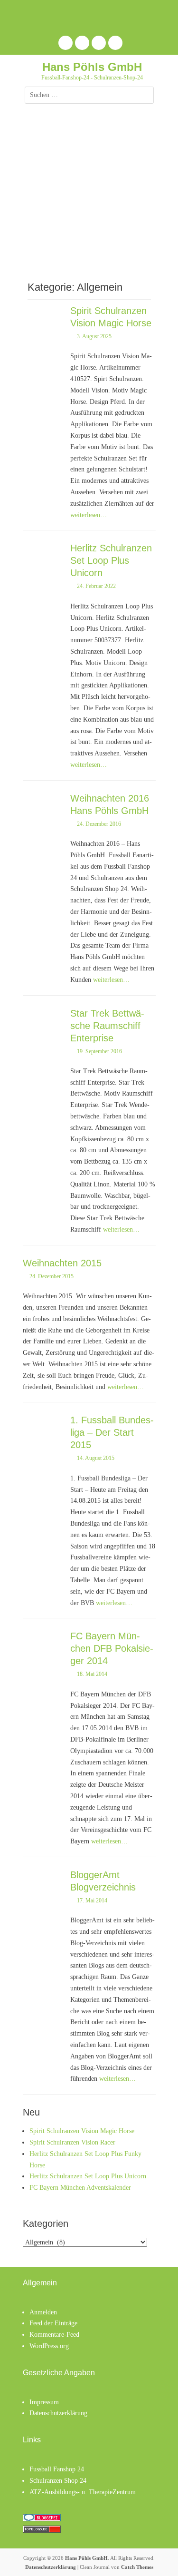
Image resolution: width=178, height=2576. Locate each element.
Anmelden (43, 2312)
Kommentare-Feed (54, 2335)
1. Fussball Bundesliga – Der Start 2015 (112, 1432)
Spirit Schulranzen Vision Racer (72, 2142)
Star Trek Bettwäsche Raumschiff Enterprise (107, 1026)
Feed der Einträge (53, 2323)
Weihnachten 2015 (62, 1263)
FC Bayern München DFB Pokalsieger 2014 (112, 1648)
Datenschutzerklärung (58, 2413)
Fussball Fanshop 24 (57, 2469)
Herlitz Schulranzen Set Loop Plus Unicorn (111, 560)
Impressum (44, 2402)
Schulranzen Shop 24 (58, 2481)
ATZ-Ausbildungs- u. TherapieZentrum (83, 2492)
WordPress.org (49, 2346)
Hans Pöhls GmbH (92, 67)
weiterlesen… (89, 515)
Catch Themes (137, 2567)
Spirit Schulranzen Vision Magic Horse (82, 2131)
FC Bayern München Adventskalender (80, 2188)
